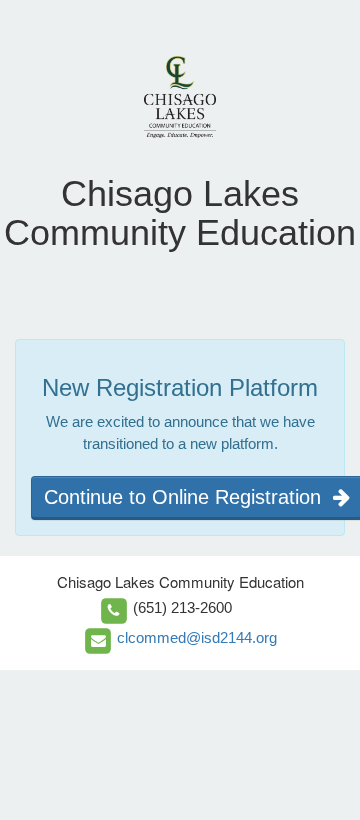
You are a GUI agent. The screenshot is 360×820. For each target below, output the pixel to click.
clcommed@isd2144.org (197, 637)
